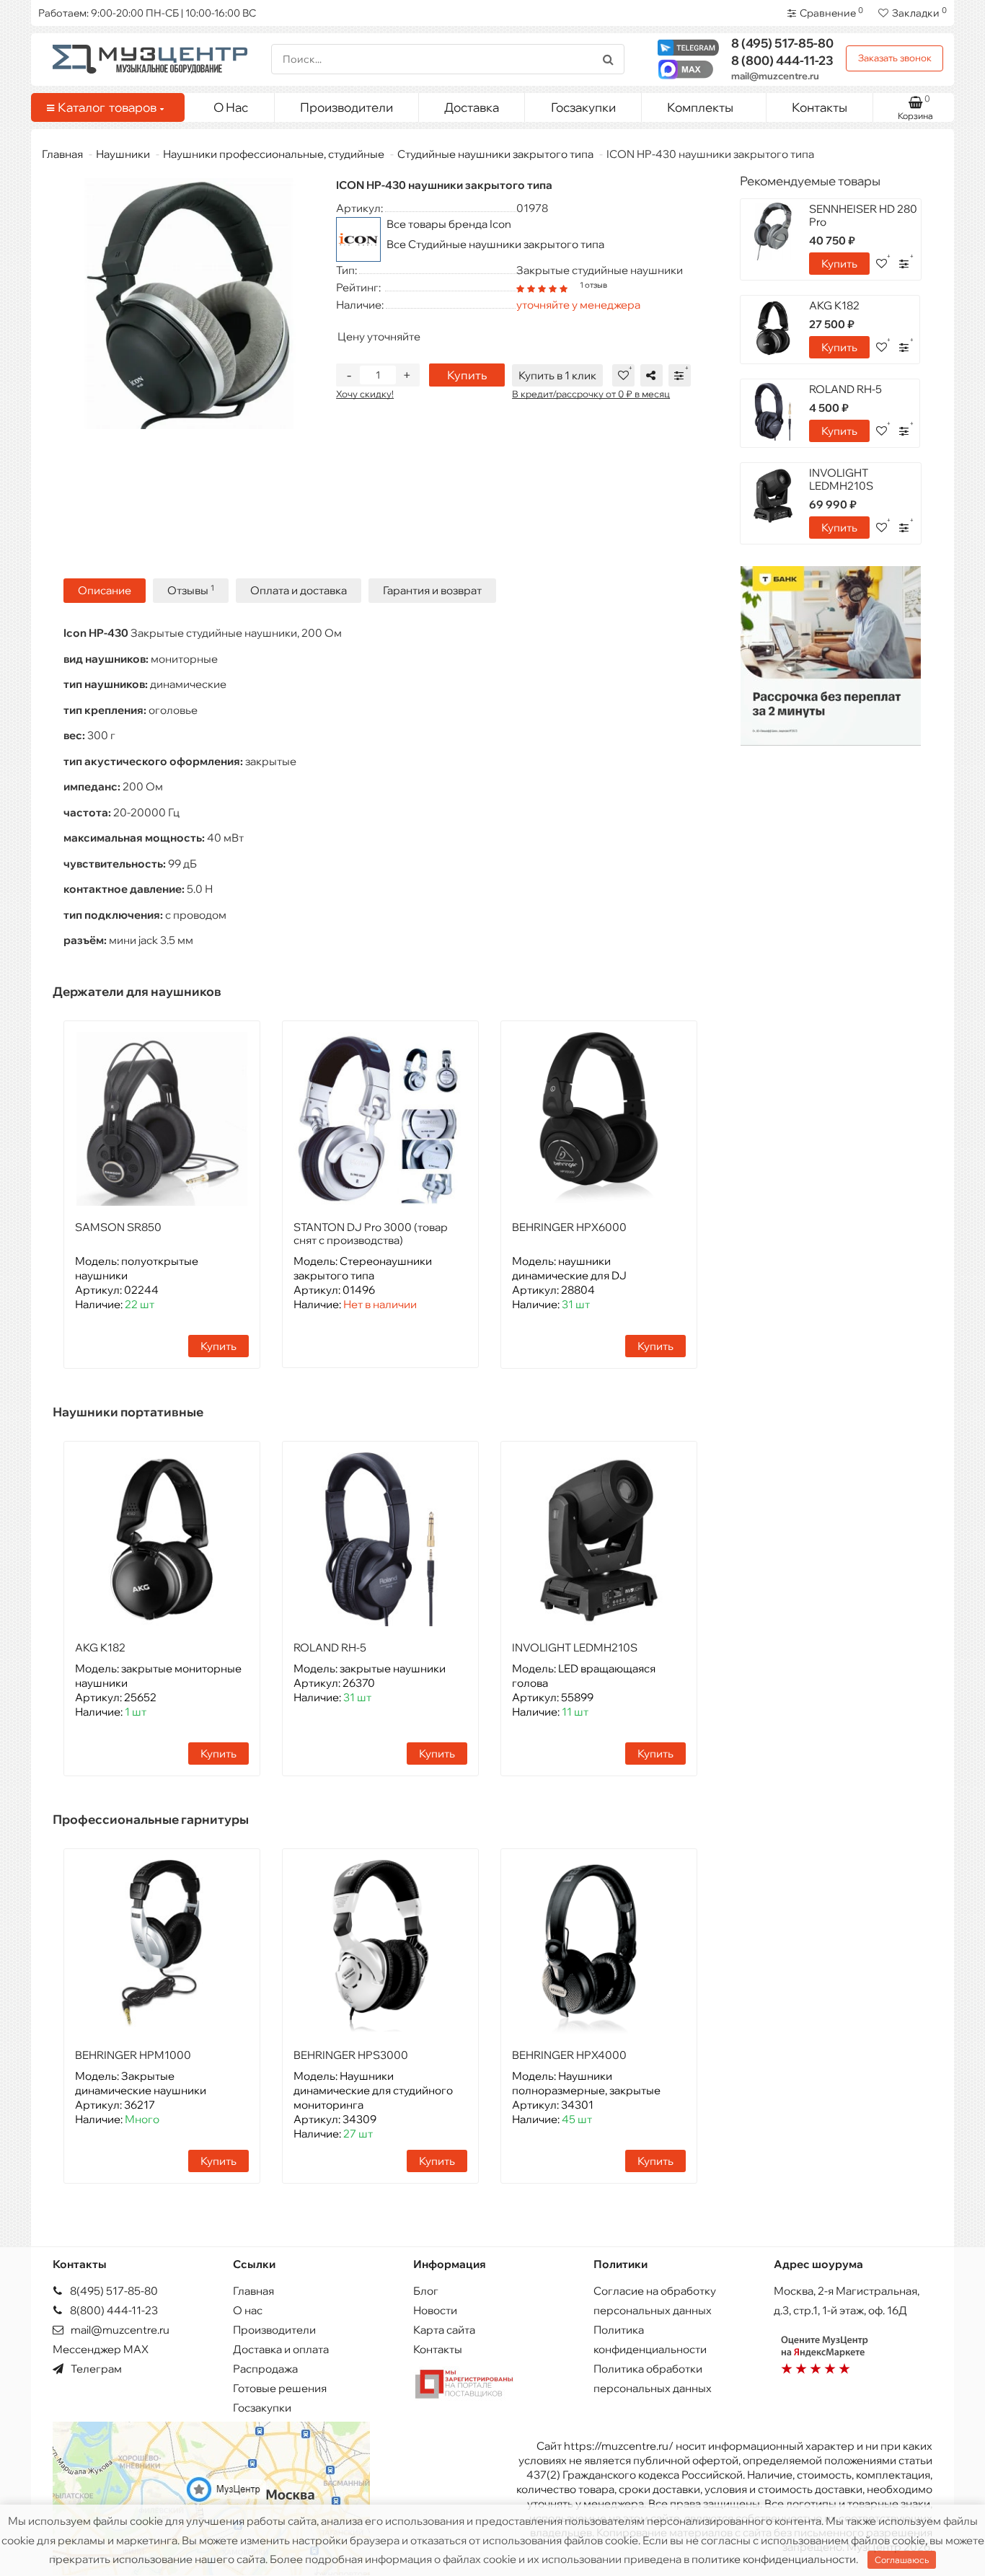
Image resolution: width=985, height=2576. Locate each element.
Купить (467, 375)
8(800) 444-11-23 (113, 2310)
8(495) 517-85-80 (113, 2291)
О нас (248, 2310)
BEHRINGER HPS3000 (351, 2055)
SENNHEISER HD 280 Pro (863, 215)
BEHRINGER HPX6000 (569, 1227)
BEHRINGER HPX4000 (569, 2055)
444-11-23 (782, 60)
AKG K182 (100, 1648)
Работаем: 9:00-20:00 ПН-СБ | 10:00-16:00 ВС (147, 13)
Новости (435, 2310)
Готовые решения (280, 2388)
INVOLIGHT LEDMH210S (575, 1648)
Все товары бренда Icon (449, 224)
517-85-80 (782, 43)
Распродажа (265, 2369)
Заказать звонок (895, 58)
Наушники (123, 154)
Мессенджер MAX (101, 2349)
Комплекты (700, 107)
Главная (62, 154)
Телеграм (95, 2369)
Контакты (820, 107)
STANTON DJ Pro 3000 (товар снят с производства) (371, 1234)
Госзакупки (583, 107)
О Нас (231, 107)
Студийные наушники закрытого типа (495, 154)
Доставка (472, 107)
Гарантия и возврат (432, 590)
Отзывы (191, 590)
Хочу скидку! (365, 394)
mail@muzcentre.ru (775, 76)
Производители (346, 107)
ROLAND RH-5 (330, 1648)
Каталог (107, 107)
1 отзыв (593, 285)
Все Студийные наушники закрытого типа (495, 244)
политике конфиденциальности (774, 2559)
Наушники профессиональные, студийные (274, 154)
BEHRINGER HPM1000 (133, 2055)
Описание (105, 590)
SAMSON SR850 (118, 1227)
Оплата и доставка (299, 590)
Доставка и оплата (281, 2349)
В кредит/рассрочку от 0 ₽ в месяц (591, 394)
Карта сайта (444, 2330)
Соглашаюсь (902, 2560)
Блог (426, 2291)
